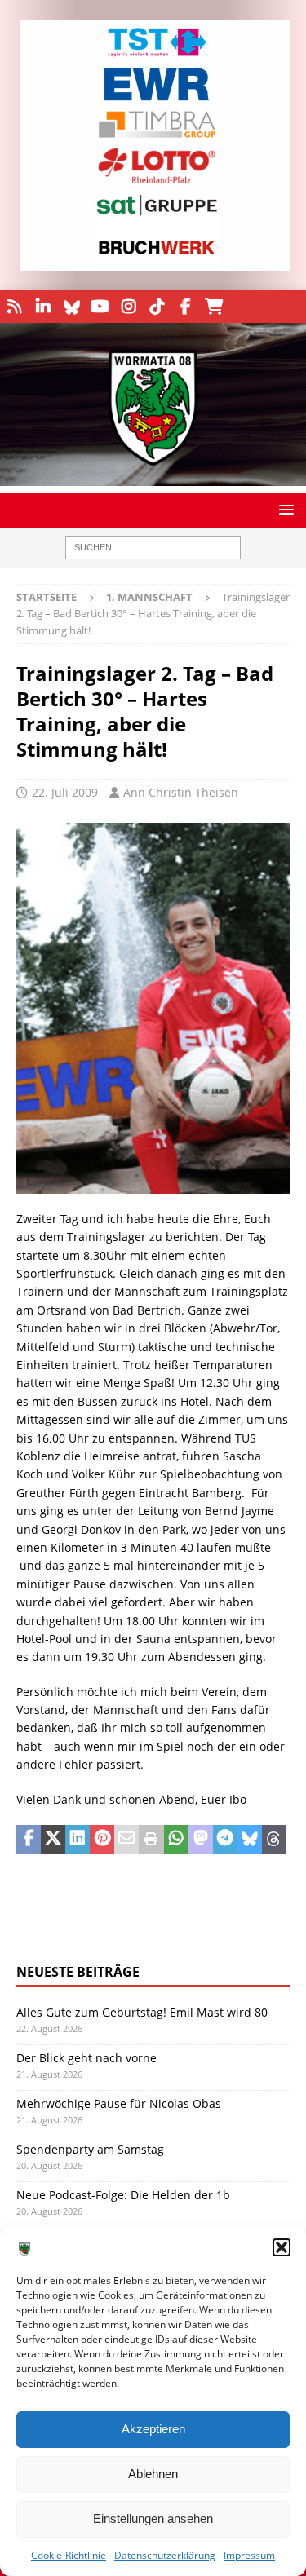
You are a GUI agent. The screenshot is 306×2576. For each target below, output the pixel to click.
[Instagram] (129, 307)
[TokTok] (157, 307)
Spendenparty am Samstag (90, 2149)
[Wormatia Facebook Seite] (186, 307)
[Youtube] (100, 307)
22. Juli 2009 (65, 792)
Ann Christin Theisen (181, 792)
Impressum (249, 2555)
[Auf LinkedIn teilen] (78, 1840)
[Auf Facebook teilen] (29, 1840)
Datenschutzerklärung (165, 2555)
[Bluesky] (71, 307)
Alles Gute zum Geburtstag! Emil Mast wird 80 (142, 2012)
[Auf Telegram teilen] (225, 1840)
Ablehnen (153, 2474)
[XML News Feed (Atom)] (14, 307)
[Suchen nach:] (153, 548)
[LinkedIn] (43, 307)
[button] (282, 2247)
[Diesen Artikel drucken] (151, 1840)
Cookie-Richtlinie (69, 2555)
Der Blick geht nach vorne (86, 2058)
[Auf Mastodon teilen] (201, 1840)
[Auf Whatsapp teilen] (176, 1840)
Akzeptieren (153, 2429)
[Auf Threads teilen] (274, 1840)
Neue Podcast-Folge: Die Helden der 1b (123, 2195)
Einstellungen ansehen (153, 2519)
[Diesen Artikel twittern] (53, 1840)
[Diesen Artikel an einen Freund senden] (126, 1840)
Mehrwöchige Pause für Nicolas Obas (119, 2103)
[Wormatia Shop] (214, 307)
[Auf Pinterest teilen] (102, 1840)
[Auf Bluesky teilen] (250, 1840)
